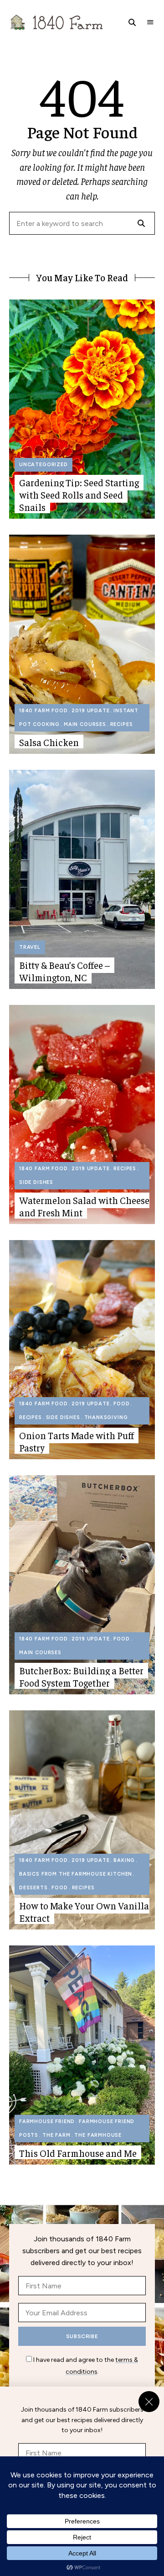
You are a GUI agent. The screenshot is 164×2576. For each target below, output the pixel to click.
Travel (30, 947)
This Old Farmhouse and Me (78, 2153)
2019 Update (90, 711)
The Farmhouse (98, 2135)
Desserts (33, 1888)
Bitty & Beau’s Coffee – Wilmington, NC (64, 971)
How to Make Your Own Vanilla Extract (84, 1912)
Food (121, 1404)
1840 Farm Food (44, 711)
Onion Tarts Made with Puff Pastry (77, 1441)
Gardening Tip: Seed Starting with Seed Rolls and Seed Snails (79, 495)
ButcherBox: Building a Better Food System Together (81, 1677)
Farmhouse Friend (47, 2121)
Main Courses (85, 724)
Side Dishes (36, 1182)
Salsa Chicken (49, 742)
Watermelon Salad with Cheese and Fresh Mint (84, 1206)
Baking (124, 1860)
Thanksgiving (106, 1417)
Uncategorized (44, 465)
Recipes (122, 724)
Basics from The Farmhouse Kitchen (76, 1874)
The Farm (56, 2135)
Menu (150, 22)
